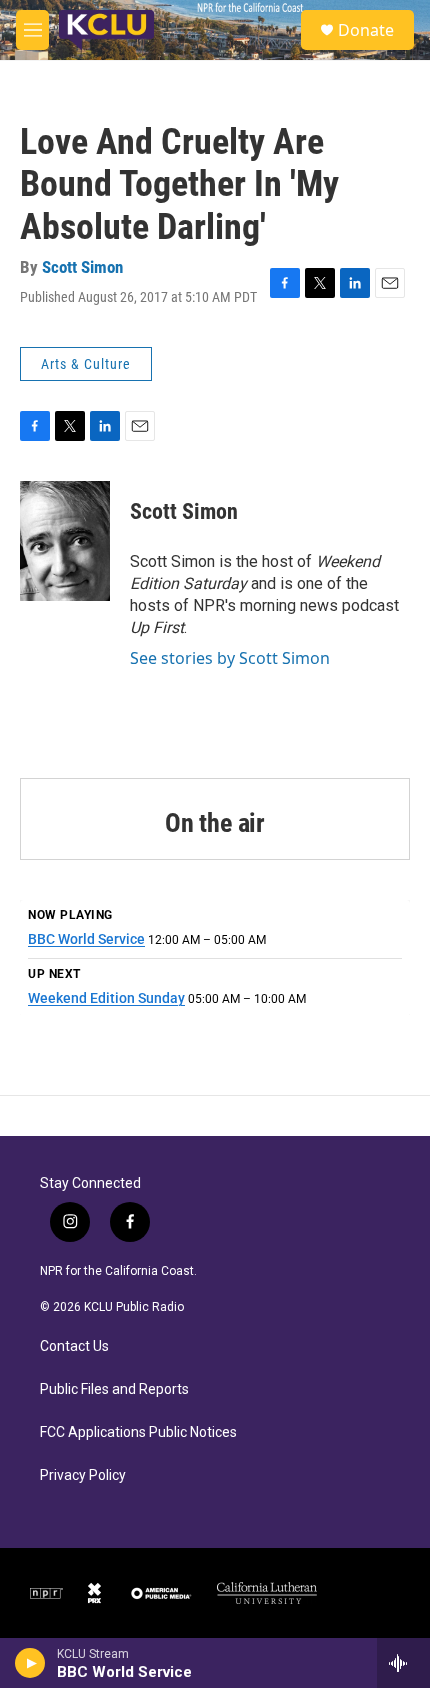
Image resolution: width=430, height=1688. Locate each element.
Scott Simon (82, 267)
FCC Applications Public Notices (138, 1432)
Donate (366, 30)
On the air (215, 823)
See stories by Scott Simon (230, 658)
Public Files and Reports (114, 1389)
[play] (30, 1663)
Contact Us (74, 1346)
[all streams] (403, 1663)
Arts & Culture (86, 364)
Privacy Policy (83, 1475)
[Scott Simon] (65, 541)
